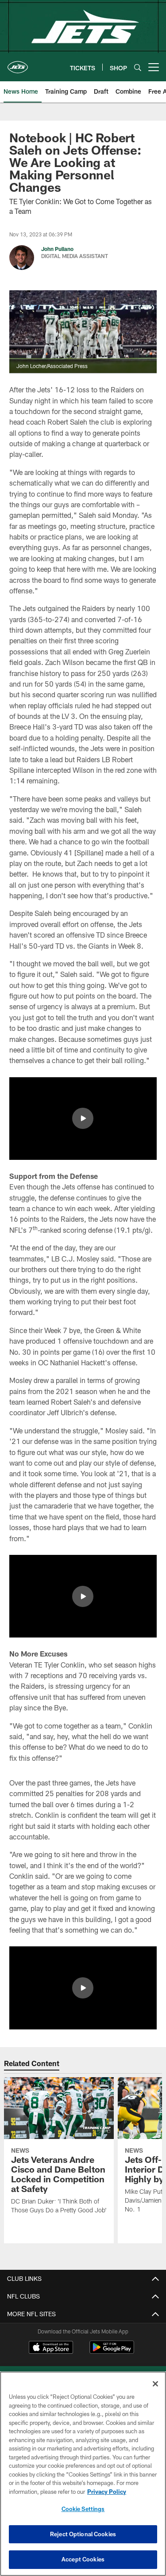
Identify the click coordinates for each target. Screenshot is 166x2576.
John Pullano (57, 249)
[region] (83, 2474)
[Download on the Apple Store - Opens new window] (51, 2348)
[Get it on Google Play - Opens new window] (112, 2352)
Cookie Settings (83, 2509)
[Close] (155, 2384)
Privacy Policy (107, 2492)
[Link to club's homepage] (18, 64)
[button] (83, 1118)
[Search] (138, 67)
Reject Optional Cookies (83, 2534)
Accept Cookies (83, 2559)
